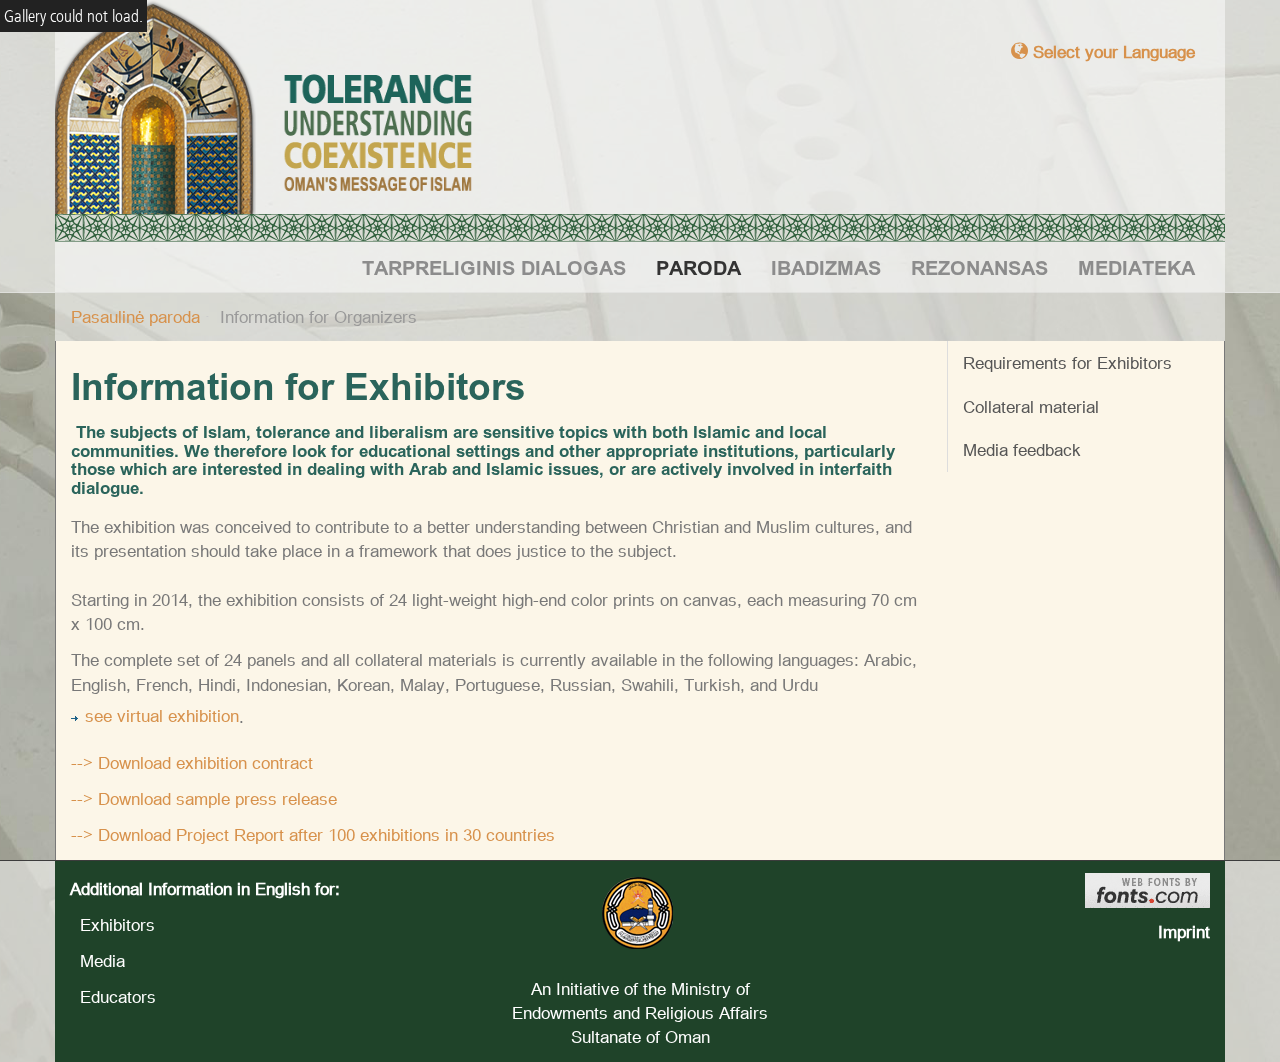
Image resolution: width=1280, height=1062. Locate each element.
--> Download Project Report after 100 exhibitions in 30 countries (313, 834)
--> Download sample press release (204, 798)
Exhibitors (112, 924)
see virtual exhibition (162, 715)
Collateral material (1031, 406)
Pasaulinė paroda (135, 316)
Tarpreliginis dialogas (494, 267)
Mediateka (1136, 267)
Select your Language (1111, 51)
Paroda (698, 267)
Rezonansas (979, 267)
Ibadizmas (826, 267)
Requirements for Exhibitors (1067, 362)
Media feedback (1022, 449)
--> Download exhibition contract (192, 762)
